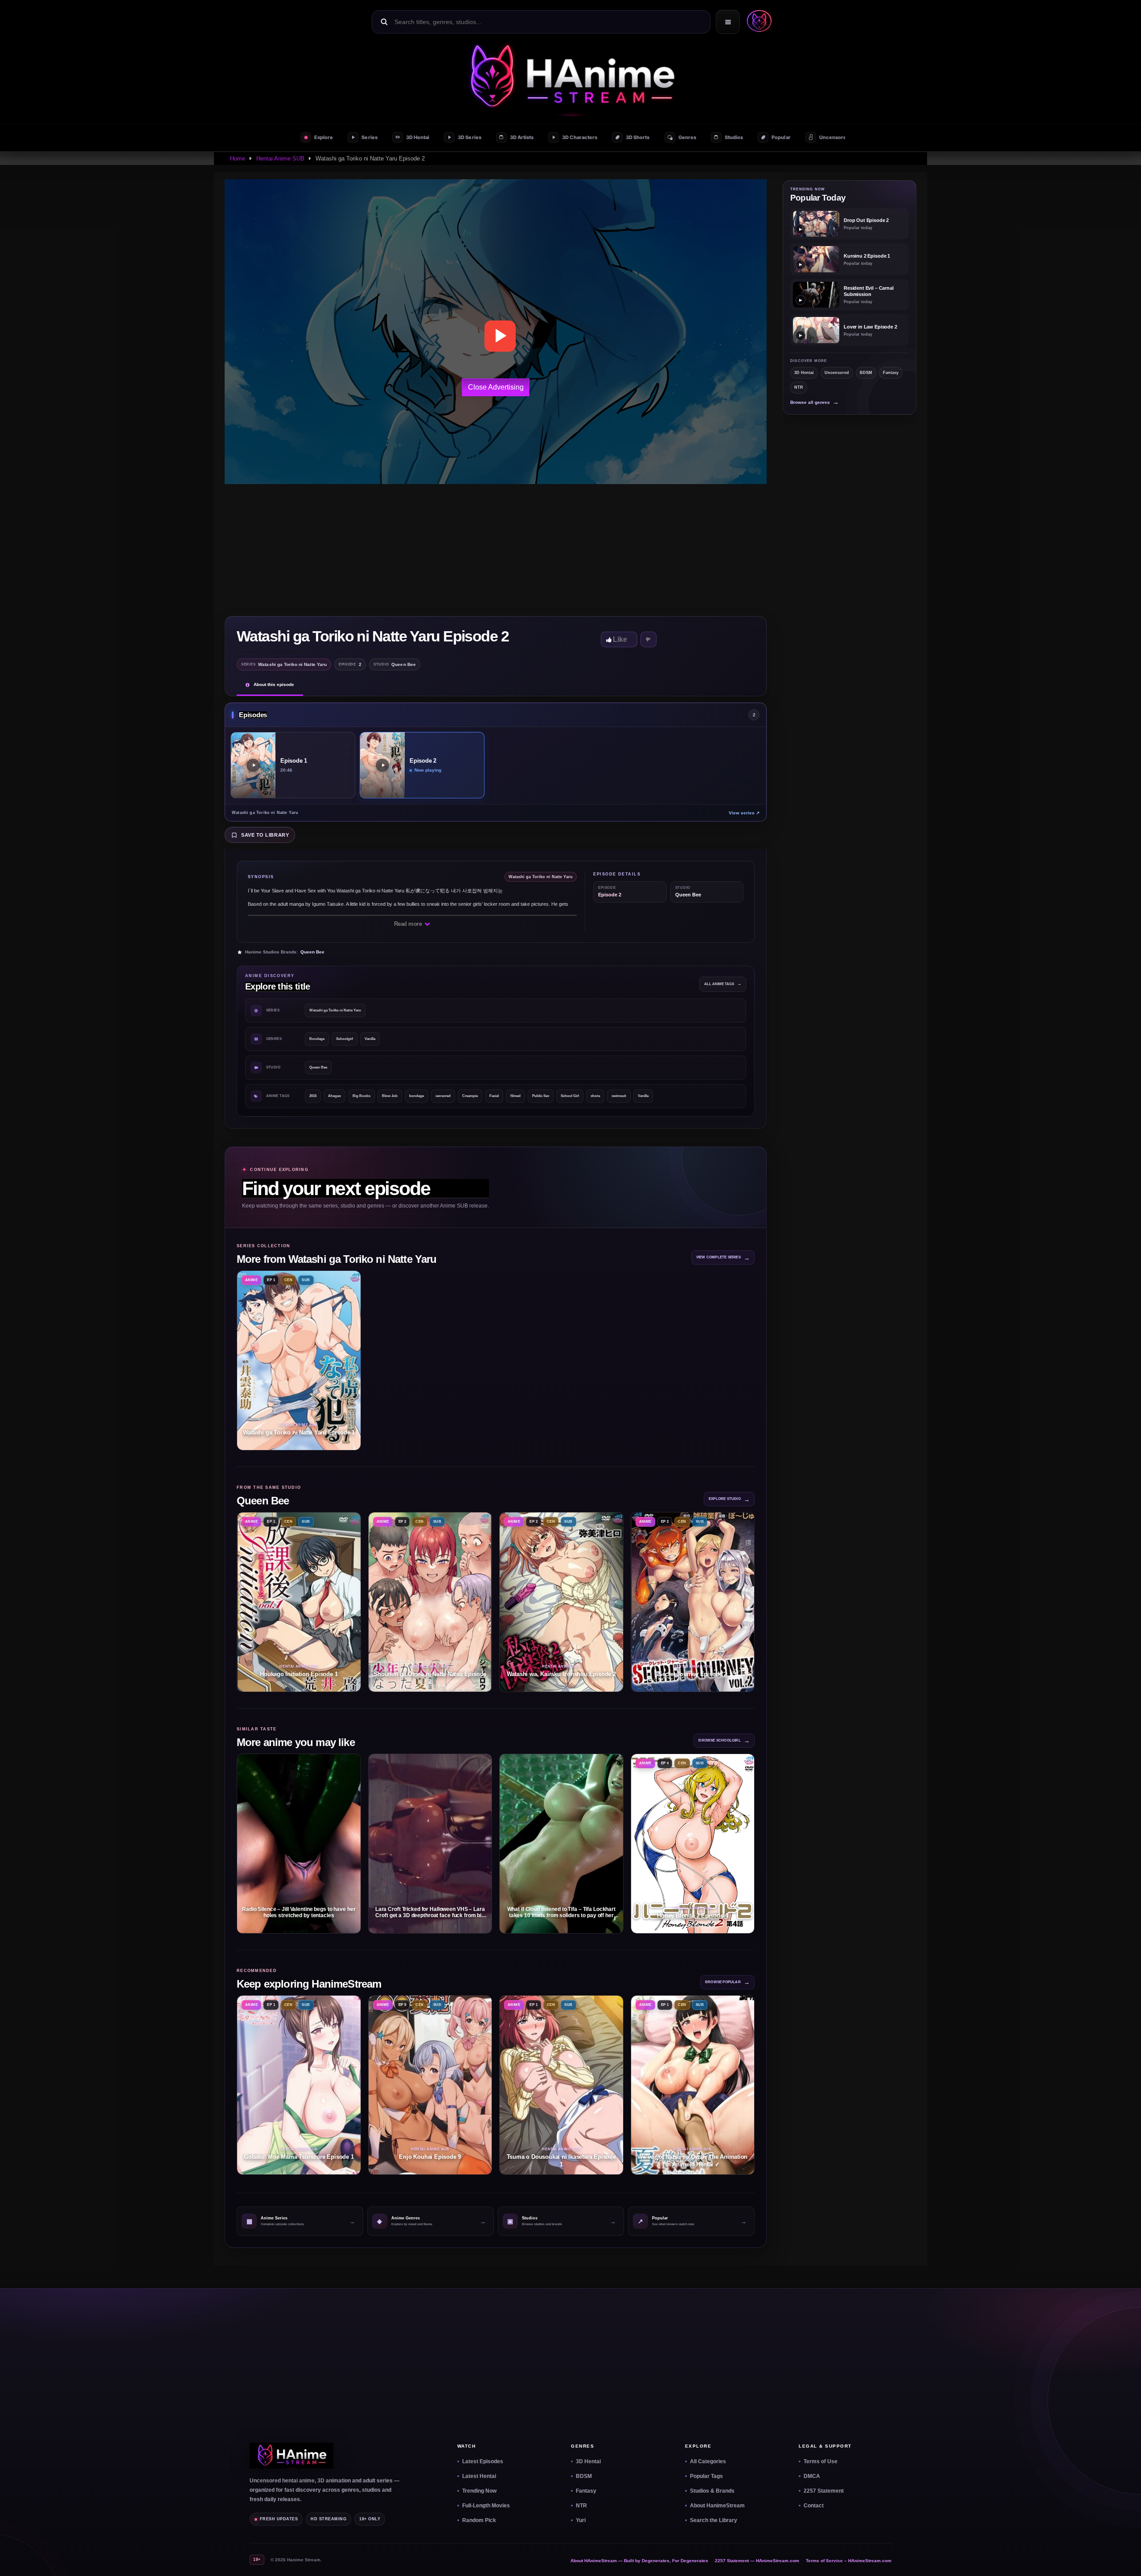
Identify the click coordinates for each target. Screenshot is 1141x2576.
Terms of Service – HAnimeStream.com (849, 2561)
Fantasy (891, 373)
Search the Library (714, 2520)
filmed (515, 1096)
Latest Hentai (479, 2476)
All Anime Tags (723, 984)
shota (595, 1096)
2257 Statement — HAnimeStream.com (757, 2561)
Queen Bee (312, 952)
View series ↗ (744, 813)
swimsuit (619, 1096)
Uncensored (837, 373)
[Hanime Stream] (570, 78)
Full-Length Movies (486, 2506)
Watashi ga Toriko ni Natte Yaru (335, 1010)
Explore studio (729, 1499)
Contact (814, 2506)
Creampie (470, 1096)
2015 (313, 1096)
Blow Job (390, 1096)
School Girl (570, 1096)
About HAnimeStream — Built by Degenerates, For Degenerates (639, 2561)
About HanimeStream (717, 2506)
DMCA (812, 2476)
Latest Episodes (483, 2461)
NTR (799, 387)
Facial (494, 1096)
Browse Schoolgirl (724, 1740)
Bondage (317, 1039)
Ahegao (335, 1096)
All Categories (708, 2461)
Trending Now (479, 2491)
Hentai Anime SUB (280, 158)
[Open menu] (728, 22)
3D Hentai (804, 373)
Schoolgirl (345, 1039)
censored (443, 1096)
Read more (409, 924)
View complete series (723, 1258)
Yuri (581, 2520)
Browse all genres (815, 402)
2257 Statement (824, 2491)
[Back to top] (1124, 2559)
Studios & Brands (712, 2491)
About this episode (274, 684)
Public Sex (541, 1096)
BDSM (866, 373)
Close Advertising (496, 387)
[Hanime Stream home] (291, 2456)
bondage (417, 1096)
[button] (757, 22)
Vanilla (370, 1039)
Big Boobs (361, 1096)
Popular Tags (706, 2476)
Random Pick (479, 2520)
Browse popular (727, 1982)
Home (238, 158)
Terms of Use (821, 2461)
